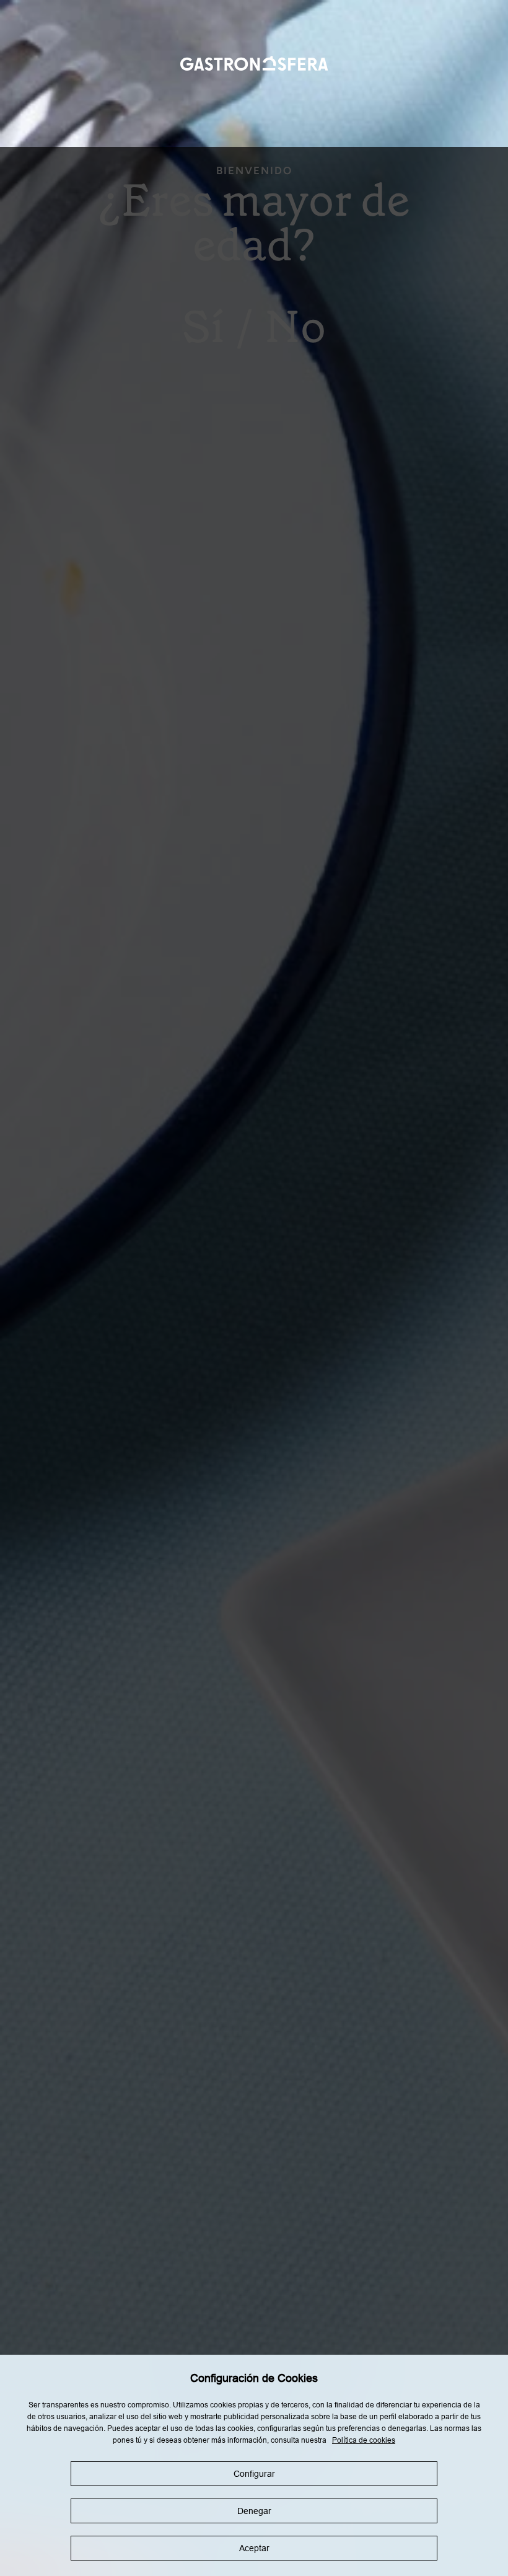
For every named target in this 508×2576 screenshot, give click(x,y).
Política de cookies (364, 2440)
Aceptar (254, 2548)
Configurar (254, 2474)
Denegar (254, 2511)
